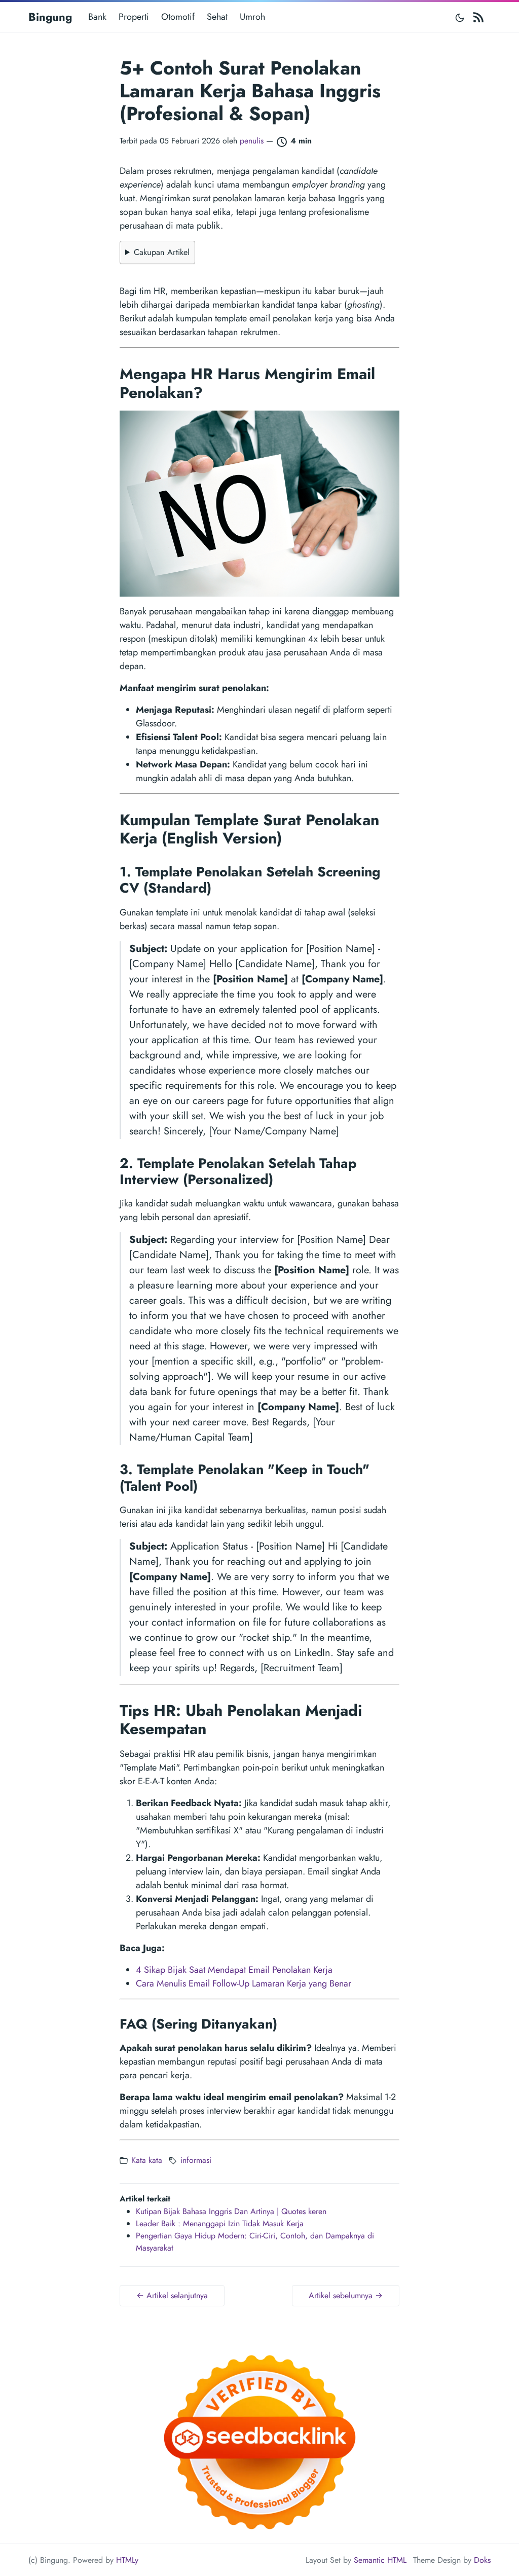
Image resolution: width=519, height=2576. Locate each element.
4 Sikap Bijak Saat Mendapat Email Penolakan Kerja (234, 1970)
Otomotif (178, 17)
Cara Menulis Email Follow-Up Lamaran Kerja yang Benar (244, 1983)
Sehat (217, 17)
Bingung (50, 17)
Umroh (252, 17)
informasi (196, 2160)
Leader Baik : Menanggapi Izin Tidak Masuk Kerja (220, 2223)
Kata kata (147, 2160)
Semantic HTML (380, 2560)
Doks (482, 2560)
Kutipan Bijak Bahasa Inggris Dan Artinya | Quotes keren (231, 2211)
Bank (97, 17)
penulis (252, 141)
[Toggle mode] (460, 17)
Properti (134, 17)
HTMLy (127, 2560)
